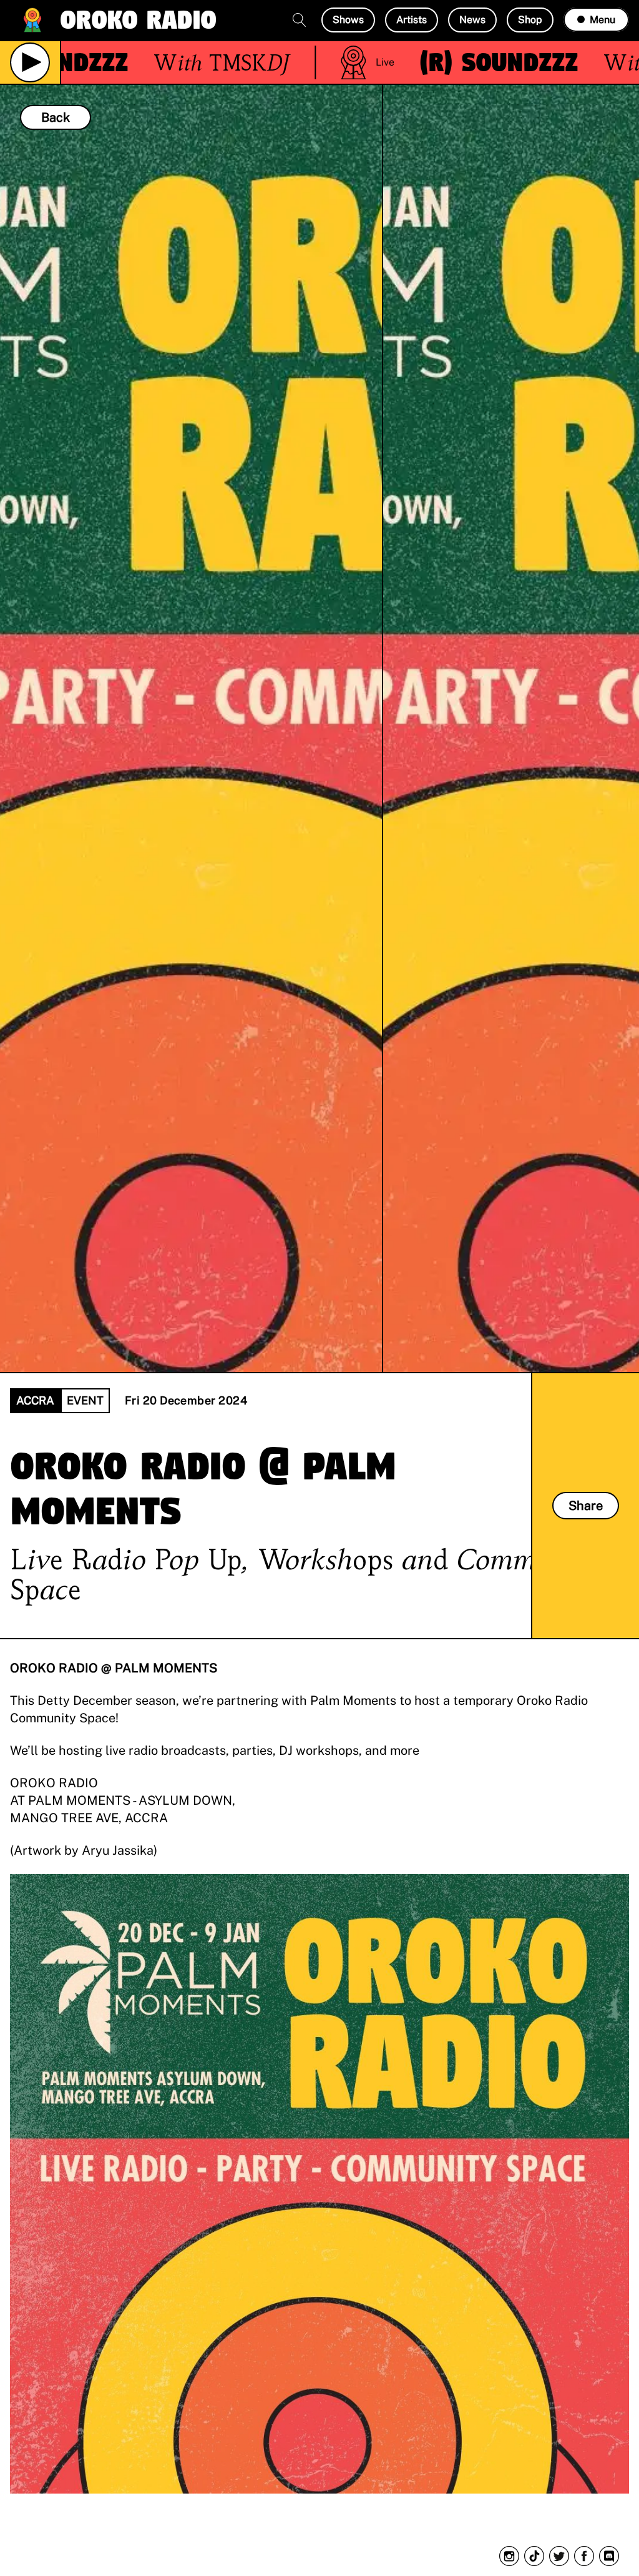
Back (56, 117)
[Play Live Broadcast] (30, 62)
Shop (530, 20)
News (472, 20)
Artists (412, 20)
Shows (348, 20)
